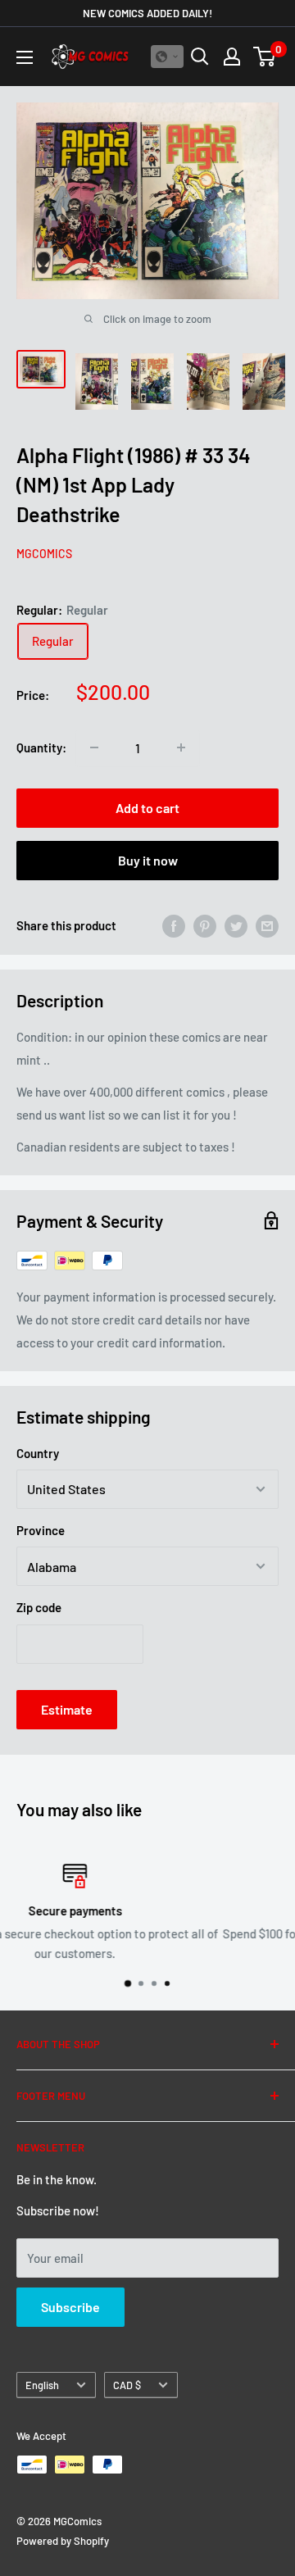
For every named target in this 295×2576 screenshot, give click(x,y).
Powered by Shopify (63, 2541)
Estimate (67, 1709)
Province (41, 1530)
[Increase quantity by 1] (181, 747)
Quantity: (41, 747)
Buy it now (148, 860)
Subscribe (70, 2307)
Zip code (39, 1607)
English (42, 2385)
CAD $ (127, 2385)
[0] (265, 57)
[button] (167, 57)
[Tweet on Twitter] (236, 925)
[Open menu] (25, 57)
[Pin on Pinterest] (205, 925)
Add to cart (147, 808)
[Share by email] (267, 925)
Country (38, 1453)
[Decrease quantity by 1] (94, 747)
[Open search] (200, 57)
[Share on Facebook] (174, 925)
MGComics (44, 554)
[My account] (232, 57)
